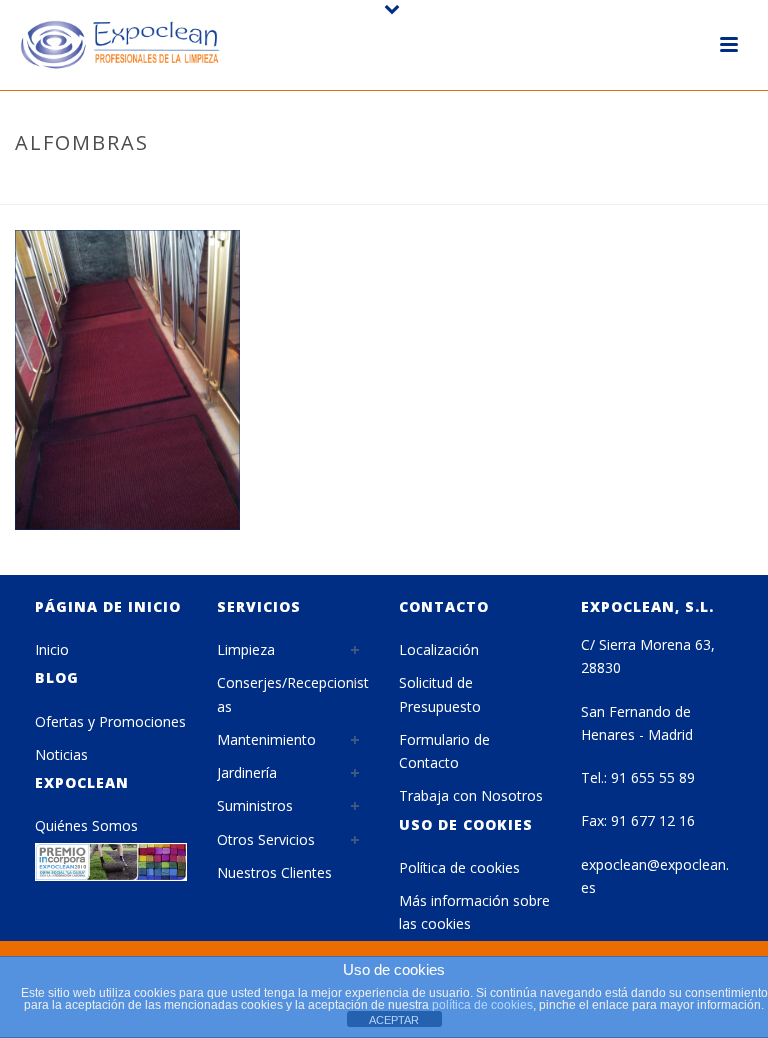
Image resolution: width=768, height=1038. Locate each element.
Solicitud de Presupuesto (440, 694)
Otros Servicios (266, 839)
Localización (439, 649)
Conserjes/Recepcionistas (293, 694)
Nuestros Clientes (274, 872)
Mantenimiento (266, 739)
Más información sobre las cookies (474, 912)
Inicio (52, 649)
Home (410, 185)
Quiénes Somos (86, 825)
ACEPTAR (394, 1020)
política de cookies (482, 1005)
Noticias (61, 754)
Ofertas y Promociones (110, 721)
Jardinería (247, 772)
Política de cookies (459, 867)
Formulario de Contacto (444, 751)
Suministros (255, 805)
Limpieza (246, 649)
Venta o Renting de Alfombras (545, 185)
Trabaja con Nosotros (471, 795)
